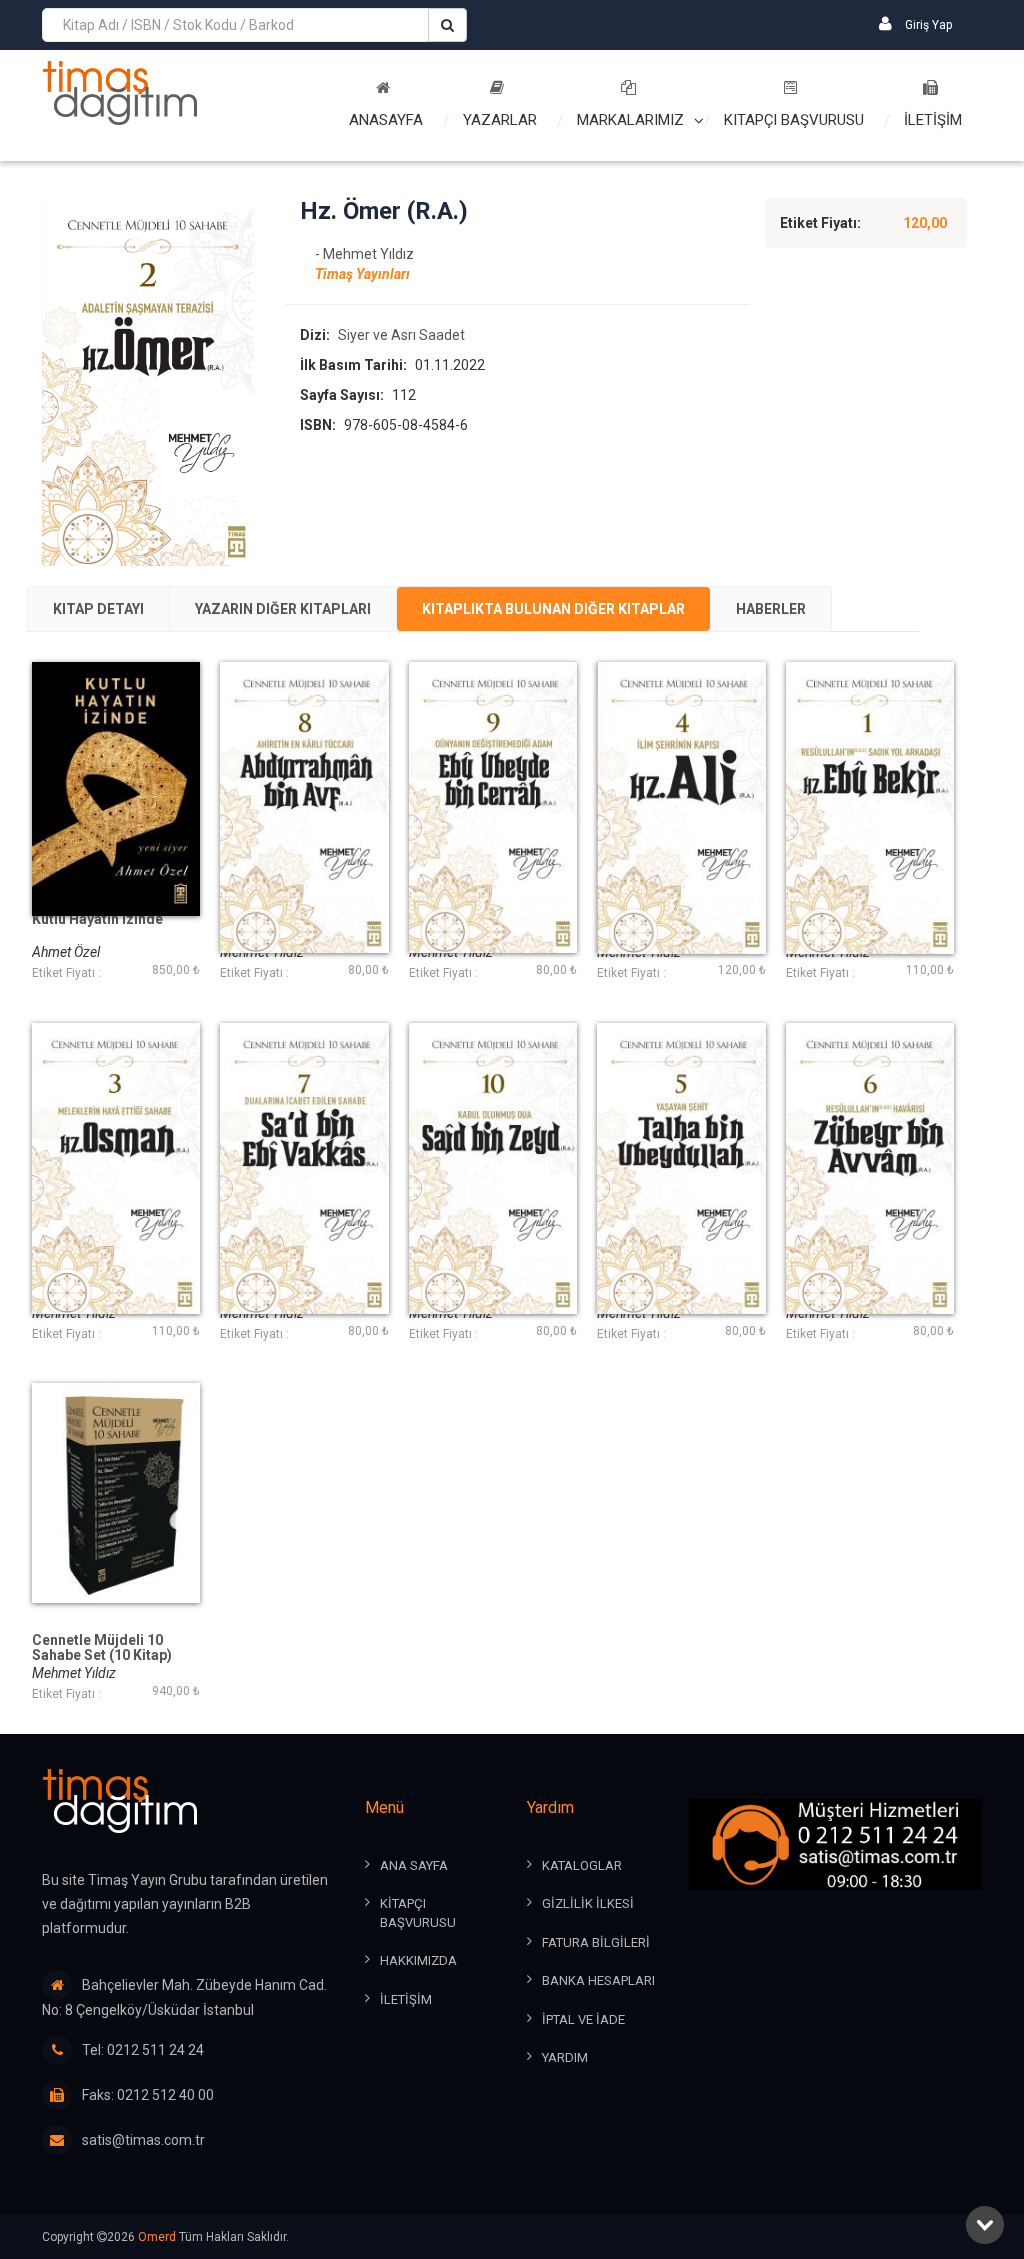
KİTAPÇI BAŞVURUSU (418, 1913)
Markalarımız (630, 120)
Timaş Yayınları (362, 274)
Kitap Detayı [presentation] (98, 609)
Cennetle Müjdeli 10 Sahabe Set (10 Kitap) (102, 1648)
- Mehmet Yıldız (364, 254)
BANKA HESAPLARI (598, 1980)
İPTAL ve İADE (583, 2019)
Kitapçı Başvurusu (794, 120)
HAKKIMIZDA (418, 1960)
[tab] (98, 609)
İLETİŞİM (933, 120)
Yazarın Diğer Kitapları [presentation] (283, 609)
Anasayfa (386, 120)
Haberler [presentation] (771, 609)
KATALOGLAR (582, 1865)
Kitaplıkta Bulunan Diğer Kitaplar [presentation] (553, 609)
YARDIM (565, 2057)
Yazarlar (500, 120)
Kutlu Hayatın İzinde (97, 919)
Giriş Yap (927, 25)
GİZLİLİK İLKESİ (588, 1903)
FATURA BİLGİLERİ (596, 1942)
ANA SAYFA (414, 1865)
